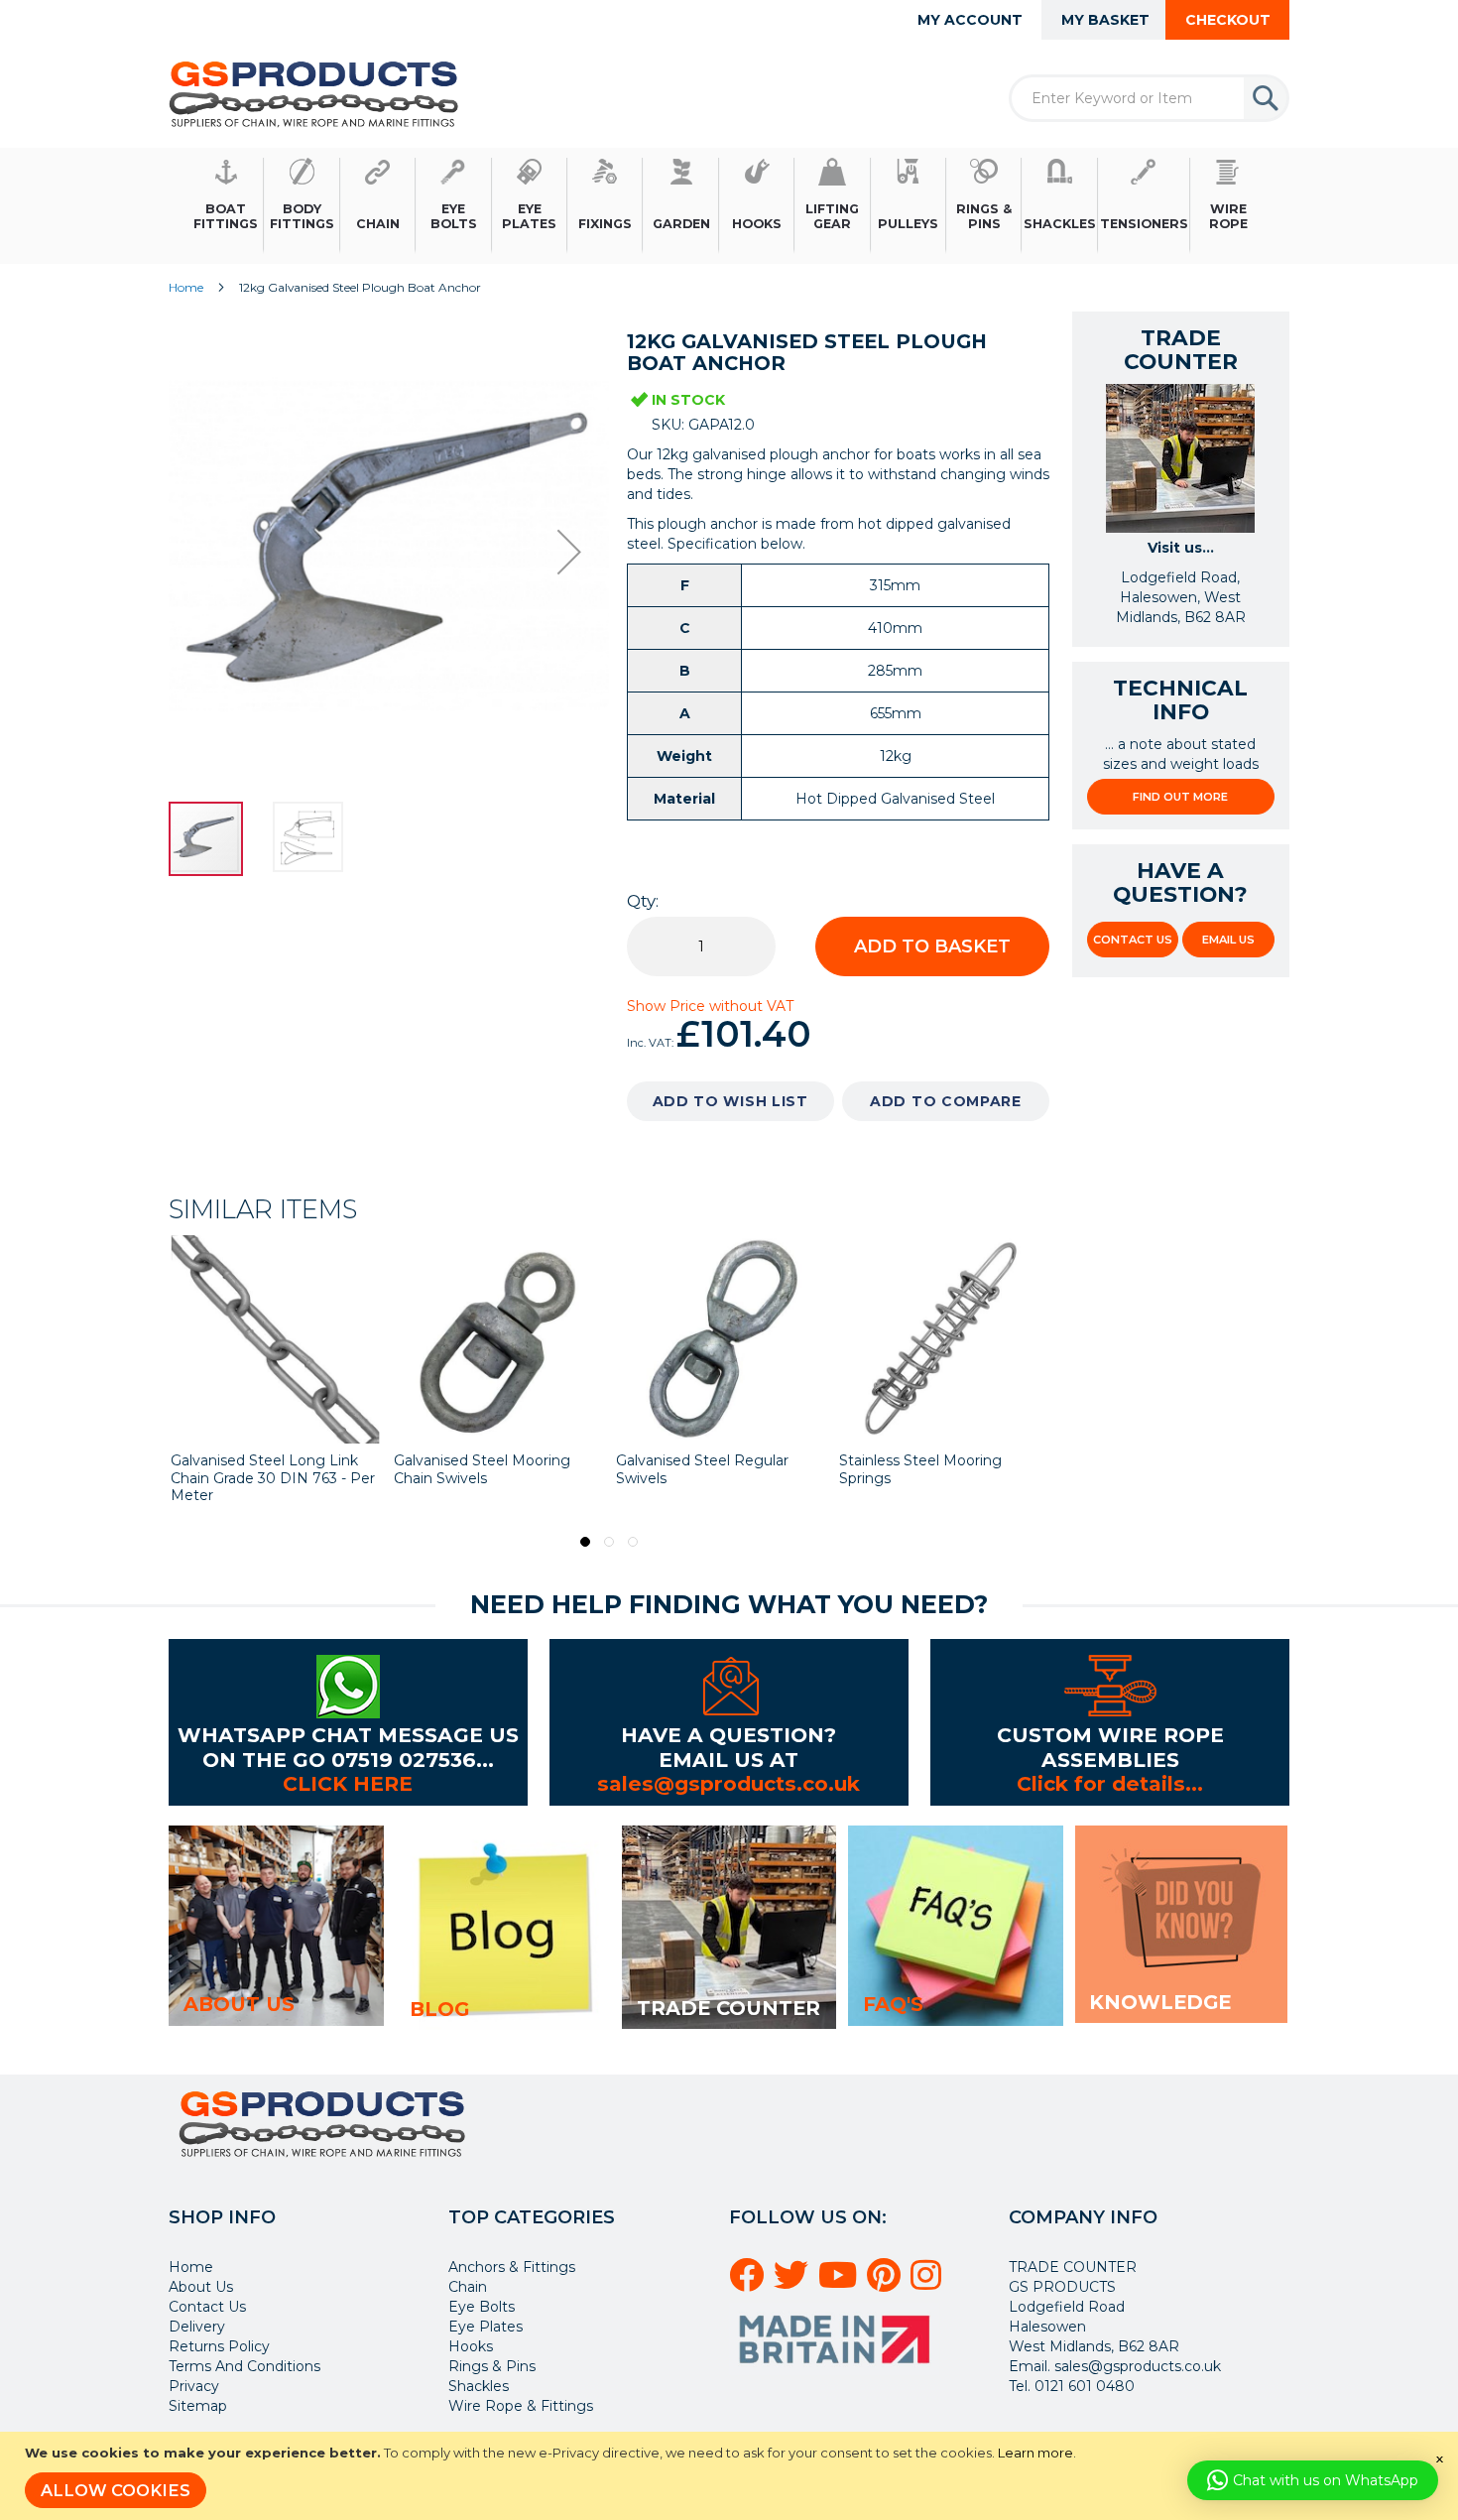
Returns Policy (219, 2346)
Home (186, 287)
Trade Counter (729, 2008)
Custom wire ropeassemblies (1110, 1747)
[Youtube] (841, 2283)
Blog (439, 2009)
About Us (201, 2287)
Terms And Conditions (244, 2366)
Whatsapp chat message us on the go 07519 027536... (348, 1747)
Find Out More (1180, 797)
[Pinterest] (887, 2283)
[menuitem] (226, 206)
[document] (731, 2476)
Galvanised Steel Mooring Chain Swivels (482, 1469)
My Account (970, 20)
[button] (569, 552)
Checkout (1228, 20)
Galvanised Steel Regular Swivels (702, 1469)
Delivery (197, 2327)
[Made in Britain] (837, 2370)
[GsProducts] (314, 94)
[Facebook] (749, 2283)
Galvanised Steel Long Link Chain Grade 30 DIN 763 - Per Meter (273, 1478)
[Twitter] (794, 2283)
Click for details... (1110, 1783)
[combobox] (1149, 98)
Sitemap (198, 2406)
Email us (1228, 940)
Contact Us (1133, 940)
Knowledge (1160, 2002)
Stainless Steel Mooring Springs (920, 1469)
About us (239, 2004)
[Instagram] (929, 2283)
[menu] (729, 206)
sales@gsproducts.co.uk (729, 1783)
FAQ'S (893, 2004)
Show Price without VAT (710, 1006)
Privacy (194, 2386)
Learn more (1035, 2453)
